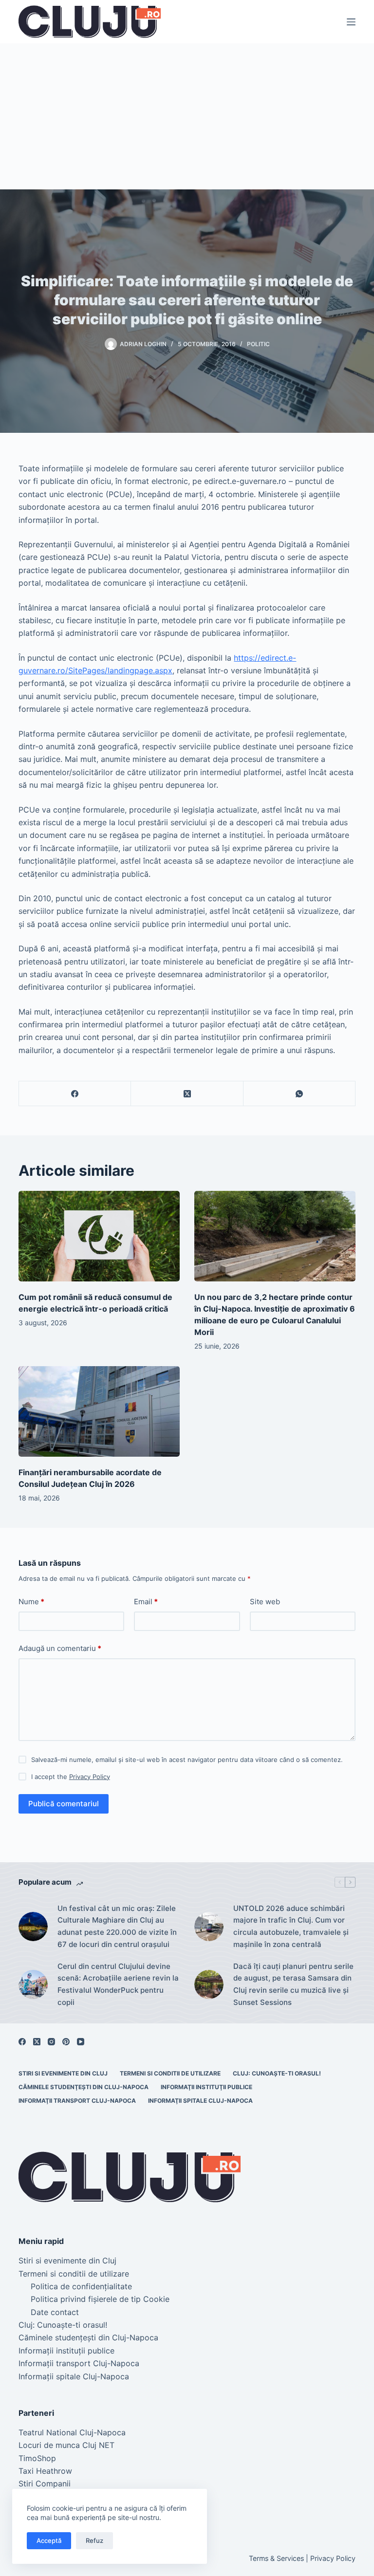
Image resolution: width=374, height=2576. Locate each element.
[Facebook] (75, 1094)
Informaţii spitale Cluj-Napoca (200, 2101)
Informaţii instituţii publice (206, 2087)
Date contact (55, 2312)
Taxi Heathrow (45, 2471)
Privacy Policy (90, 1777)
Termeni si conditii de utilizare (170, 2073)
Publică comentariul (64, 1804)
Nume (31, 1602)
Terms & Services (276, 2558)
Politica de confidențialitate (81, 2286)
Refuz (94, 2540)
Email (146, 1602)
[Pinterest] (66, 2042)
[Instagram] (51, 2042)
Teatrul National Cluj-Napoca (72, 2432)
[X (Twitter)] (187, 1094)
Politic (258, 344)
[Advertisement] (187, 116)
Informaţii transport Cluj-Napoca (77, 2101)
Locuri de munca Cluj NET (66, 2445)
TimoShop (37, 2458)
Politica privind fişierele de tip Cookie (100, 2299)
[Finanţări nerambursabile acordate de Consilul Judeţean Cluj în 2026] (99, 1411)
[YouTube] (81, 2042)
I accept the (71, 1777)
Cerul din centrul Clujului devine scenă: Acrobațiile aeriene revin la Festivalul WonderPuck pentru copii (118, 1984)
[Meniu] (351, 22)
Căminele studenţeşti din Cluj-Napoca (84, 2087)
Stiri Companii (45, 2483)
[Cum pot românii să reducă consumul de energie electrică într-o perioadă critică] (99, 1236)
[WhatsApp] (299, 1094)
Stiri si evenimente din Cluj (63, 2073)
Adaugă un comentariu (60, 1648)
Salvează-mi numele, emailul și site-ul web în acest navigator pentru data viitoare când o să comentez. (187, 1760)
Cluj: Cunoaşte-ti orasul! (277, 2073)
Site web (265, 1602)
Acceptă (49, 2540)
